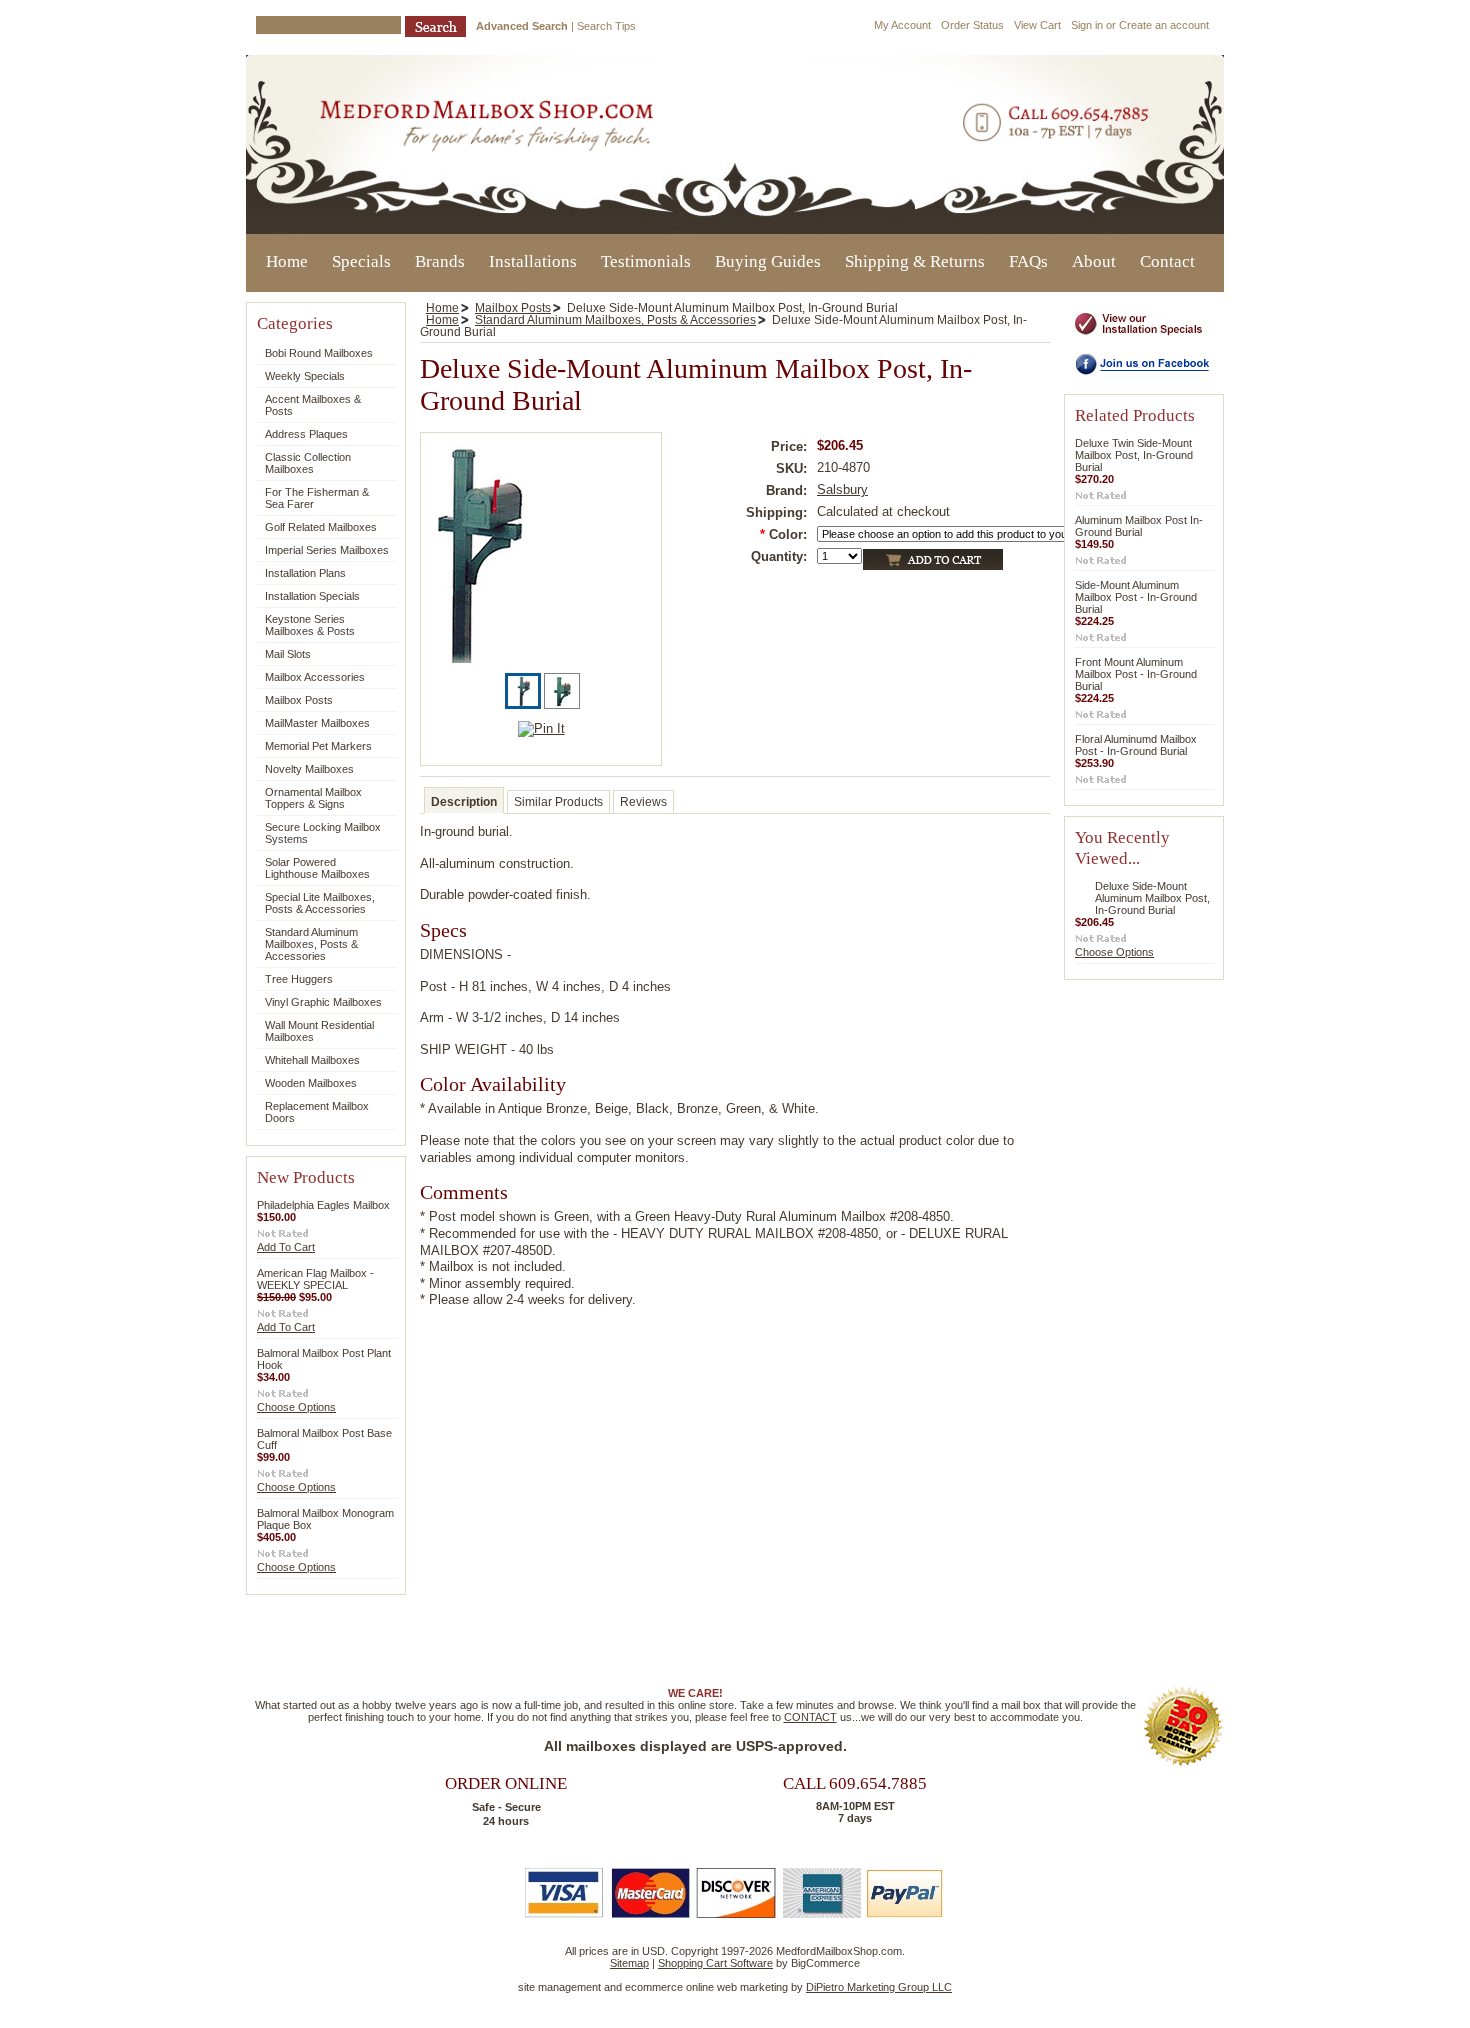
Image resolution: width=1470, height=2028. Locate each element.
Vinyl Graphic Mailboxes (323, 1002)
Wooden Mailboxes (311, 1083)
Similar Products (558, 802)
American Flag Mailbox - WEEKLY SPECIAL (315, 1279)
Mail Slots (288, 654)
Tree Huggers (299, 979)
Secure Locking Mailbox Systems (323, 833)
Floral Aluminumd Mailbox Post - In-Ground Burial (1136, 745)
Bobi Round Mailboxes (315, 354)
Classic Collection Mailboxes (308, 463)
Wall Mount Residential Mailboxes (319, 1031)
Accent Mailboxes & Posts (313, 405)
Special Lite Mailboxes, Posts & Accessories (320, 903)
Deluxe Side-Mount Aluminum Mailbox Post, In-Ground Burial (1152, 898)
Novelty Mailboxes (309, 769)
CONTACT (810, 1717)
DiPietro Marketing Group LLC (879, 1987)
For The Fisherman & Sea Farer (317, 498)
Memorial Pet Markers (318, 746)
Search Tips (606, 26)
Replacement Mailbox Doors (317, 1112)
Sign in (1087, 25)
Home (442, 308)
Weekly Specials (305, 376)
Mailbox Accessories (315, 677)
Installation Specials (312, 596)
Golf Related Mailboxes (321, 527)
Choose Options (296, 1407)
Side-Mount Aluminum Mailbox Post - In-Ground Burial (1136, 597)
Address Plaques (306, 434)
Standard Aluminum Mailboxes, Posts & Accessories (311, 944)
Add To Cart (286, 1247)
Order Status (972, 25)
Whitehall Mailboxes (312, 1060)
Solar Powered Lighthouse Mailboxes (317, 868)
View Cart (1037, 25)
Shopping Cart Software (715, 1963)
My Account (902, 25)
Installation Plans (305, 573)
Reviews (643, 802)
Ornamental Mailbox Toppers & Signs (313, 798)
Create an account (1164, 25)
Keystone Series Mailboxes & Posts (310, 625)
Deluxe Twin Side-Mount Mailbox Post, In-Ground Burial (1134, 455)
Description (464, 802)
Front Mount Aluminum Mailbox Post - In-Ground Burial (1136, 674)
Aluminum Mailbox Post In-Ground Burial (1139, 526)
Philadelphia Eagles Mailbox (323, 1205)
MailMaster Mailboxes (317, 723)
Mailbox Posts (299, 700)
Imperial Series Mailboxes (323, 551)
